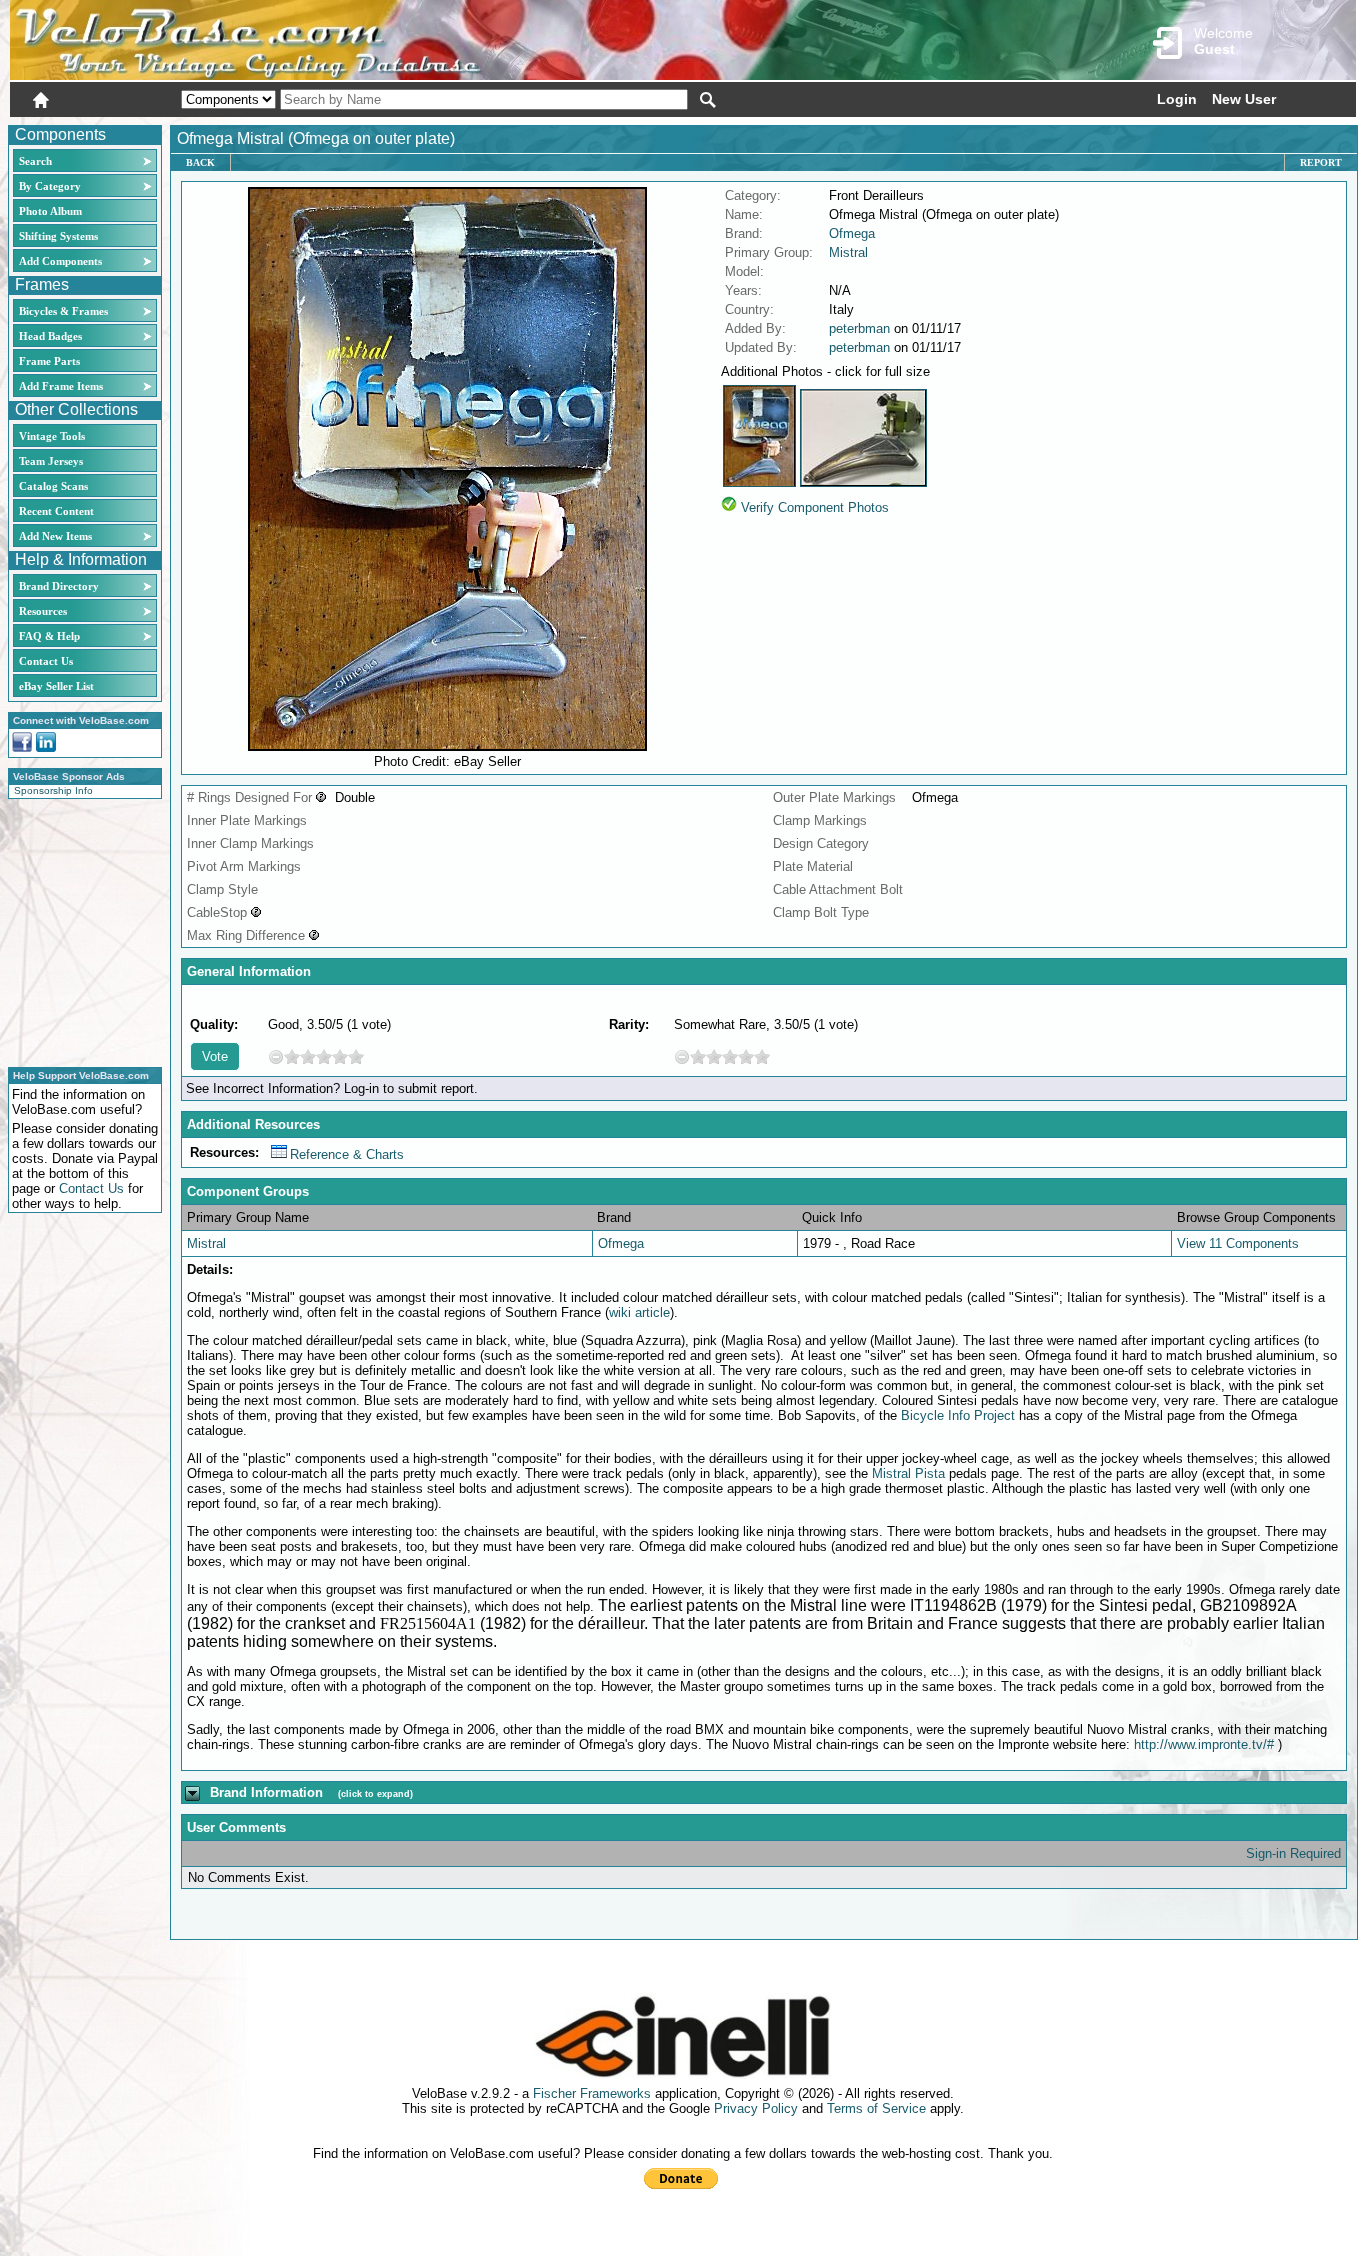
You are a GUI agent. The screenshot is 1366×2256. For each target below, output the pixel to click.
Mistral (848, 252)
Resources (43, 611)
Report (1321, 162)
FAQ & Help (49, 636)
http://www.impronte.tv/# (1204, 1744)
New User (1244, 99)
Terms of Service (876, 2108)
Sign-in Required (1293, 1853)
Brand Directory (59, 586)
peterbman (859, 328)
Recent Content (56, 511)
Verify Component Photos (815, 507)
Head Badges (50, 336)
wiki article (639, 1312)
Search (35, 161)
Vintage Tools (52, 436)
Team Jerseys (51, 461)
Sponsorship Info (53, 790)
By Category (50, 186)
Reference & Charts (347, 1154)
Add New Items (55, 536)
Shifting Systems (58, 236)
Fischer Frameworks (592, 2093)
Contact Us (46, 661)
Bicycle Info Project (958, 1415)
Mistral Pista (908, 1473)
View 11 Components (1238, 1243)
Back (200, 162)
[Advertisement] (79, 930)
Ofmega (852, 233)
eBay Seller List (56, 686)
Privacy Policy (756, 2108)
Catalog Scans (53, 486)
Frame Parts (49, 361)
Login (1177, 99)
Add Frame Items (61, 386)
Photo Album (50, 211)
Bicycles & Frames (65, 311)
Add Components (60, 261)
